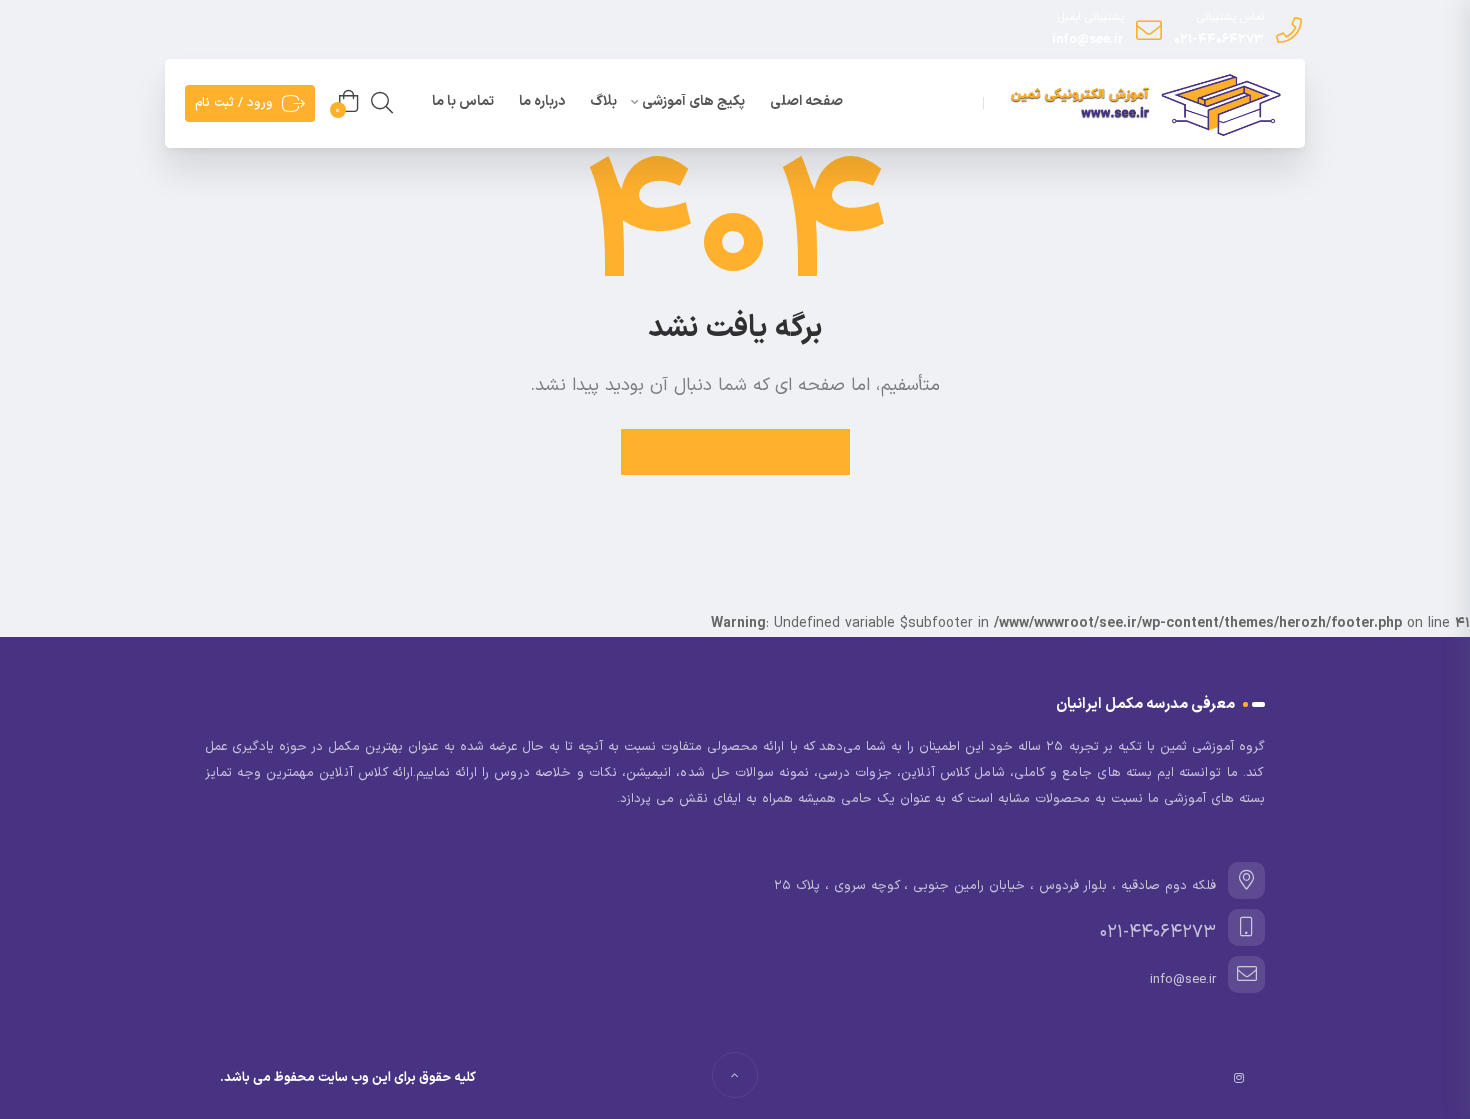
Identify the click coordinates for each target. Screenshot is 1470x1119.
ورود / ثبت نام (234, 103)
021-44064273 (1219, 40)
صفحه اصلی (806, 101)
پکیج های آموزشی (693, 101)
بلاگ (603, 101)
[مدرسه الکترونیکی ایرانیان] (1142, 105)
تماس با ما (463, 101)
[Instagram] (1239, 1078)
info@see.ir (1088, 40)
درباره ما (542, 101)
